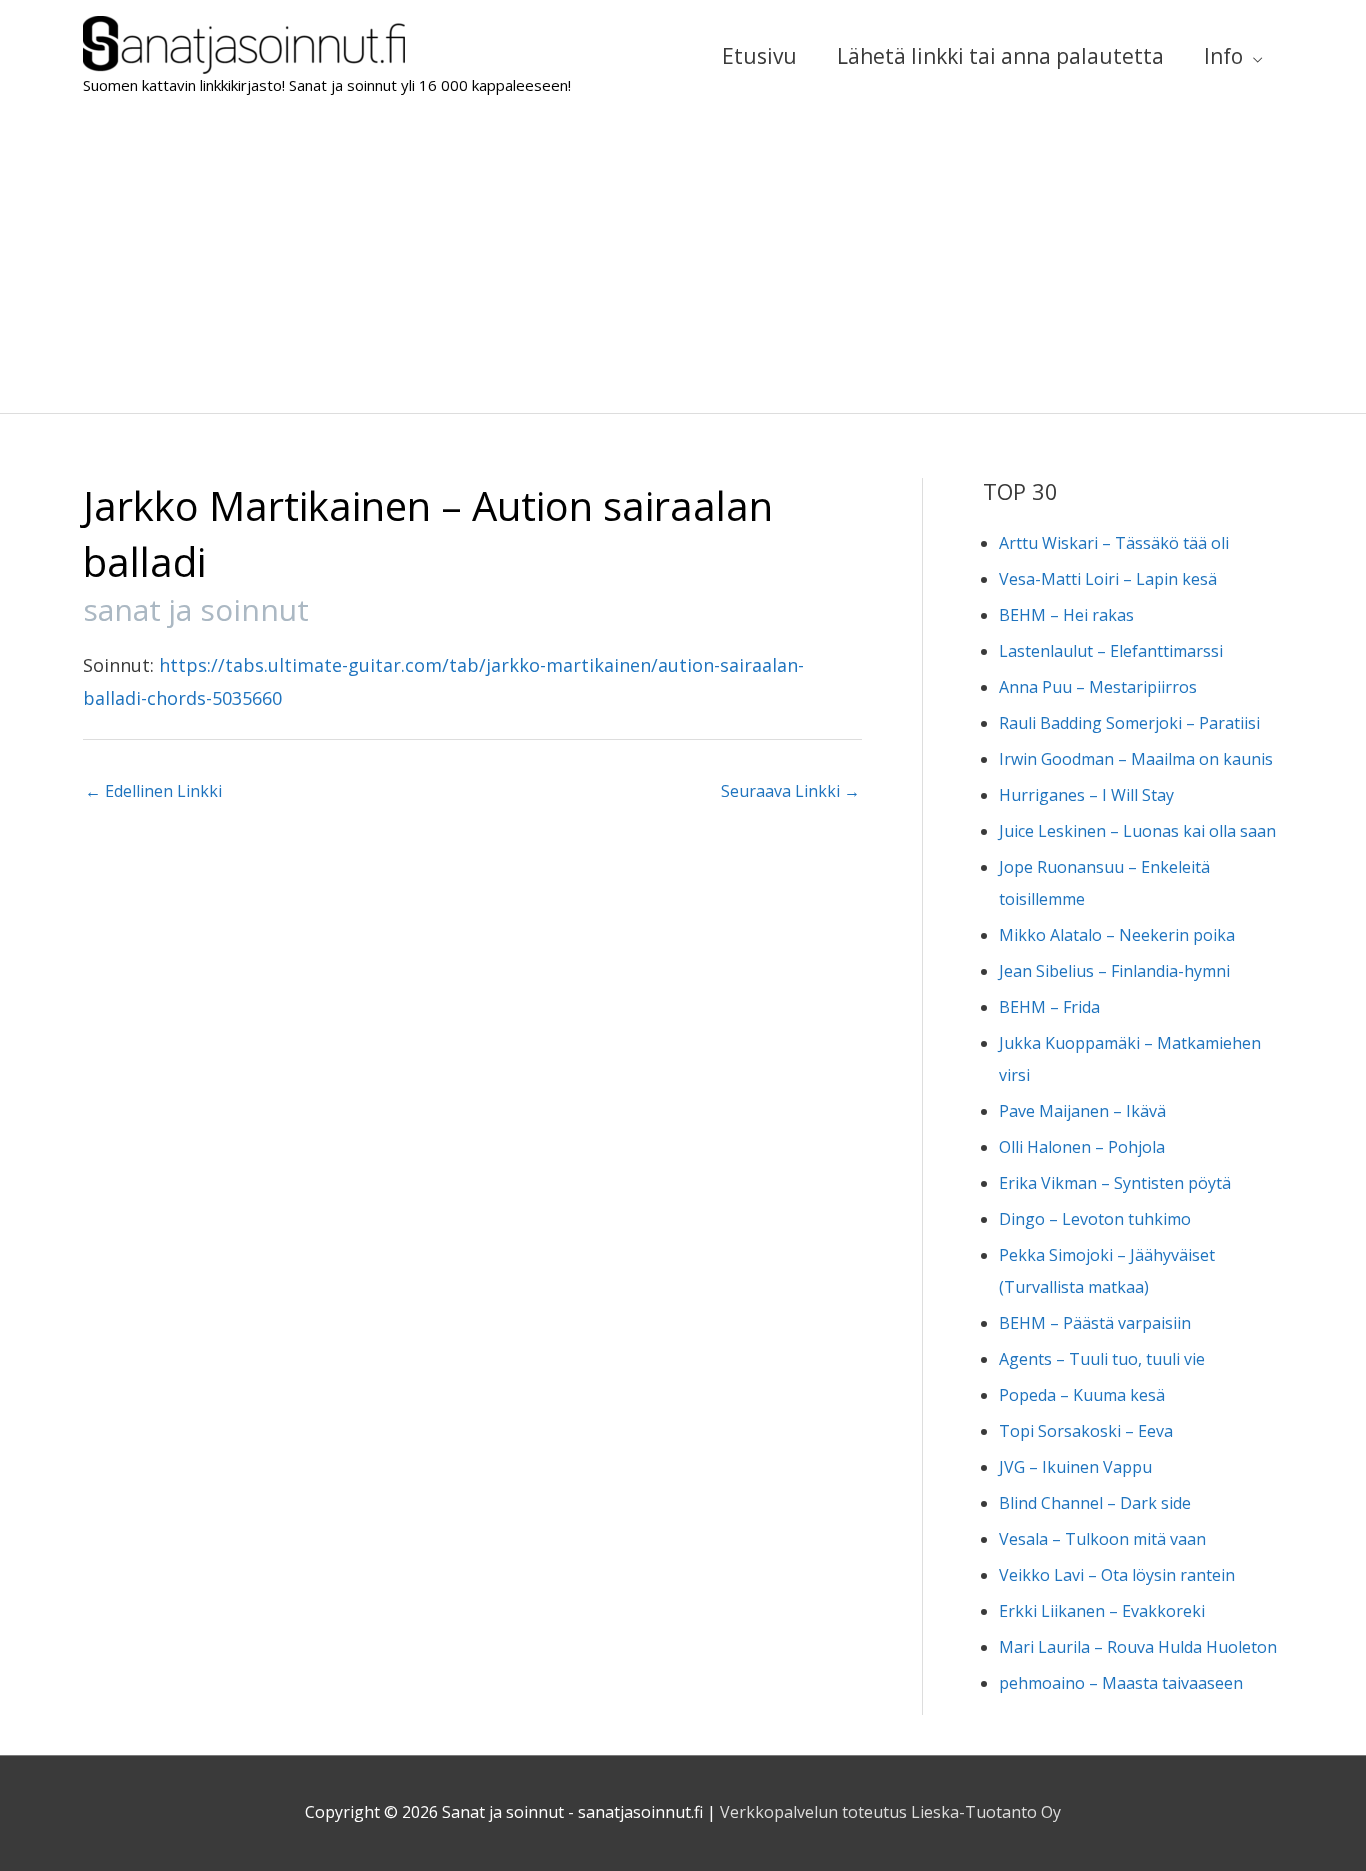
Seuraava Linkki (790, 791)
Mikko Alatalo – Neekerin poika (1117, 935)
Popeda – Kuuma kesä (1082, 1395)
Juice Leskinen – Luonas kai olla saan (1137, 831)
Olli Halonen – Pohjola (1082, 1147)
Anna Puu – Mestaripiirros (1098, 687)
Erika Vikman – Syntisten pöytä (1115, 1183)
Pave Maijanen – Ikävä (1082, 1111)
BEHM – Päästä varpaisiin (1095, 1323)
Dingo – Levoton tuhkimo (1095, 1219)
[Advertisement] (683, 263)
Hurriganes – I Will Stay (1086, 795)
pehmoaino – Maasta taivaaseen (1121, 1683)
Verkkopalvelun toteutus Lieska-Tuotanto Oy (890, 1812)
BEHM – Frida (1049, 1007)
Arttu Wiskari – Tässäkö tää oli (1114, 543)
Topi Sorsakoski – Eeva (1086, 1431)
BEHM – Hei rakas (1066, 615)
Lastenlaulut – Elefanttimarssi (1111, 651)
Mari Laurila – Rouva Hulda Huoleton (1138, 1647)
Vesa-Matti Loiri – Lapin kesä (1108, 579)
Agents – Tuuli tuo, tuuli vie (1102, 1359)
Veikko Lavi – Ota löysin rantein (1117, 1575)
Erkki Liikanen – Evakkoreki (1102, 1611)
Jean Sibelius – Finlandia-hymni (1114, 971)
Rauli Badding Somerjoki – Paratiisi (1129, 723)
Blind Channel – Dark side (1095, 1503)
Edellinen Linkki (153, 791)
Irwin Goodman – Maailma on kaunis (1136, 759)
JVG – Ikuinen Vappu (1075, 1467)
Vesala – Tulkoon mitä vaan (1102, 1539)
